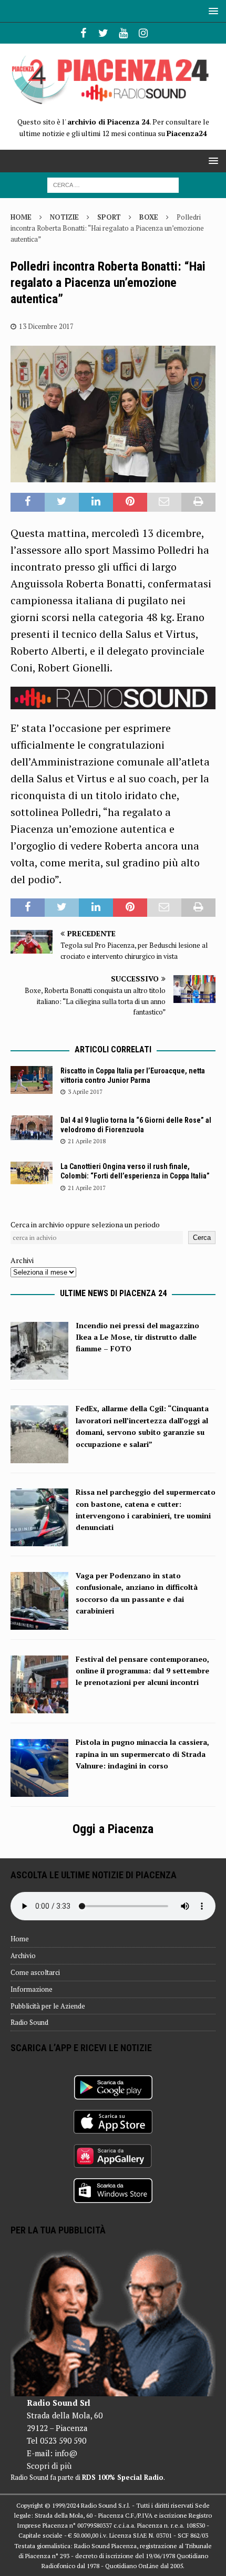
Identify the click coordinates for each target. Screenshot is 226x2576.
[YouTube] (123, 33)
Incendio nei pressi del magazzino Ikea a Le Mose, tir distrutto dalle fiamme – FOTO (137, 1337)
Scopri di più (49, 2466)
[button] (212, 11)
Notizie (64, 217)
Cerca (202, 1238)
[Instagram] (143, 33)
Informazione (32, 1989)
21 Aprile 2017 (87, 1188)
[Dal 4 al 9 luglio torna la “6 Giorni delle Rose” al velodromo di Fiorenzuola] (32, 1128)
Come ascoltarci (35, 1972)
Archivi (22, 1260)
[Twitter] (103, 33)
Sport (109, 217)
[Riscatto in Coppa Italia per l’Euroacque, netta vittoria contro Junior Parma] (32, 1080)
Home (20, 1939)
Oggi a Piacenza (113, 1829)
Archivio (23, 1956)
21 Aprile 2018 (87, 1141)
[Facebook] (83, 33)
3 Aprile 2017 (85, 1092)
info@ (66, 2453)
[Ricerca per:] (113, 184)
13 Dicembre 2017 (46, 326)
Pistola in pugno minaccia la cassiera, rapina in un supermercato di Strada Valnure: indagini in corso (142, 1754)
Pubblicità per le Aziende (48, 2006)
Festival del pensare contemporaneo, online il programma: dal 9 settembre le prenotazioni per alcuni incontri (142, 1671)
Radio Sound (29, 2022)
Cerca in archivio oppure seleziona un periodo (85, 1224)
